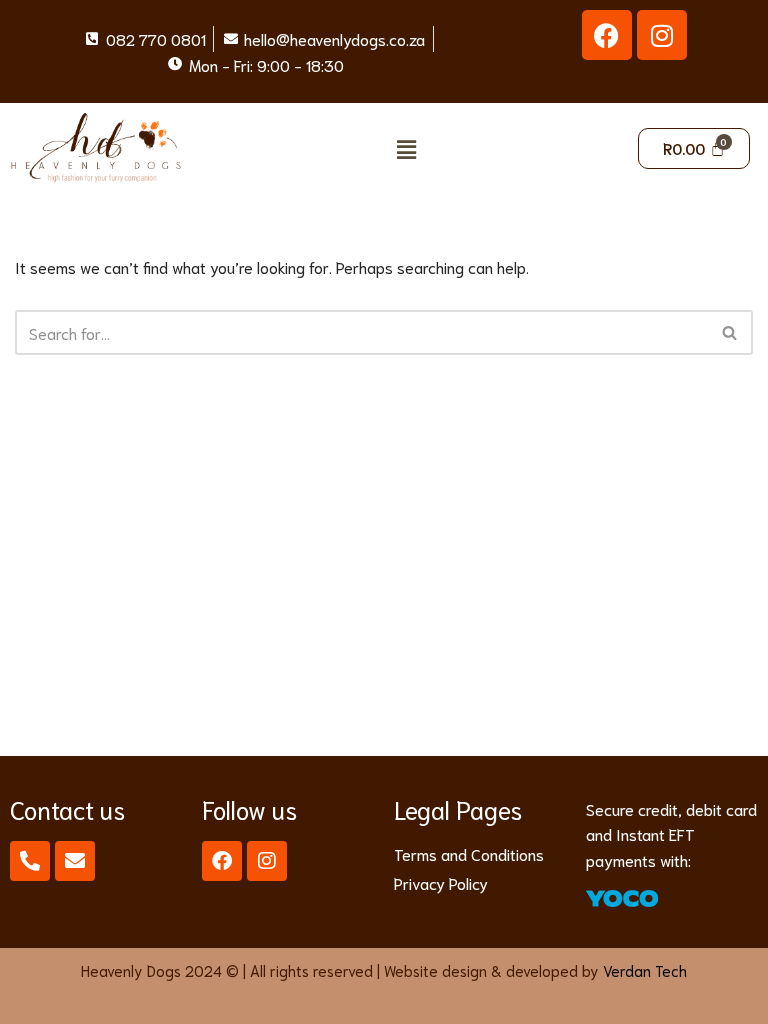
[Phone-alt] (30, 861)
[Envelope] (75, 861)
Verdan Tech (645, 970)
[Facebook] (607, 35)
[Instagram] (662, 35)
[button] (406, 148)
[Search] (730, 332)
